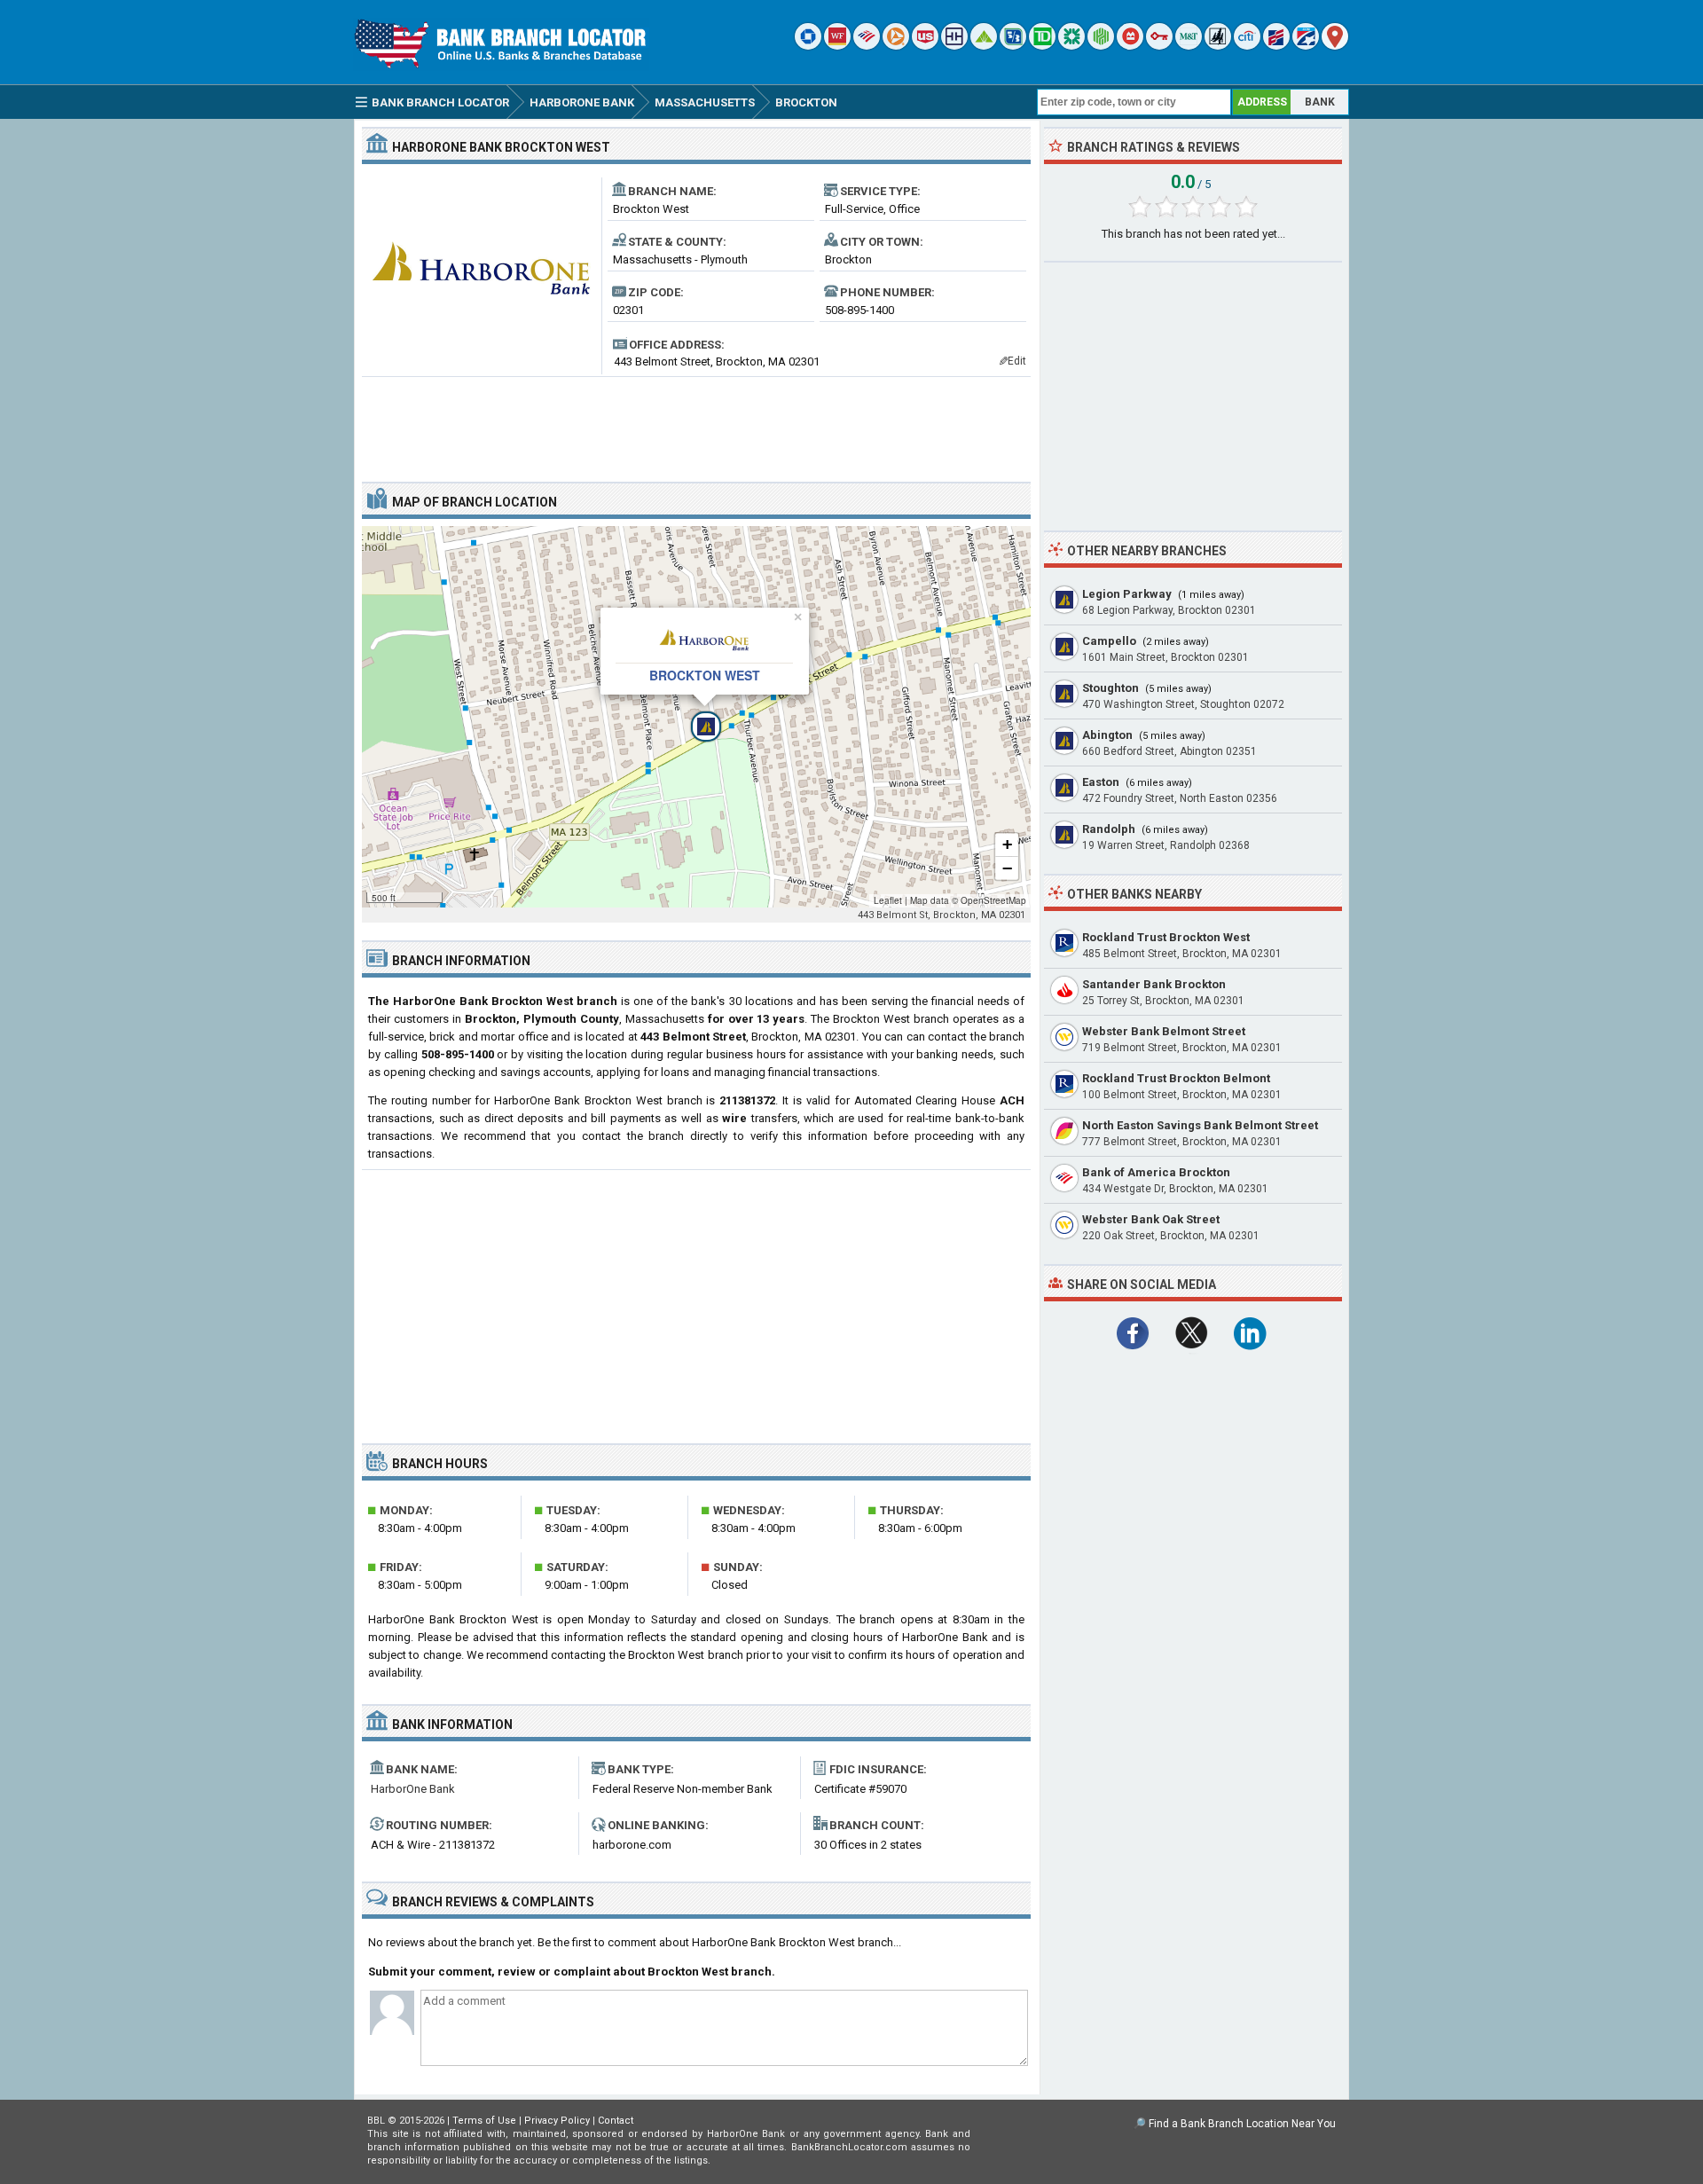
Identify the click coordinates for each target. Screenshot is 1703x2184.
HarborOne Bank (413, 1789)
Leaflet (888, 900)
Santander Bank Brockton (1154, 984)
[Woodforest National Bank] (1218, 46)
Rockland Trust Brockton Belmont (1176, 1078)
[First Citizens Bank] (1276, 46)
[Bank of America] (867, 46)
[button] (696, 717)
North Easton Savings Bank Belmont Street (1200, 1125)
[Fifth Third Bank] (1013, 46)
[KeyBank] (1159, 46)
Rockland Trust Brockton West (1166, 937)
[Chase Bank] (808, 46)
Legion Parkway (1127, 594)
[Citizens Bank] (1071, 46)
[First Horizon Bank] (1306, 46)
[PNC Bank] (896, 46)
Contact (616, 2121)
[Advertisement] (696, 422)
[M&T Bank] (1189, 46)
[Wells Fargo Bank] (837, 46)
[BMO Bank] (1130, 46)
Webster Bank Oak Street (1151, 1219)
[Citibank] (1247, 46)
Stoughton (1110, 688)
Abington (1107, 735)
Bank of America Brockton (1156, 1172)
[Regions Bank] (984, 46)
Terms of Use (484, 2121)
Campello (1109, 641)
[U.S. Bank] (925, 46)
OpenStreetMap (993, 900)
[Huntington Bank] (1101, 46)
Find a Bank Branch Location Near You (1242, 2124)
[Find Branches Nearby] (1335, 46)
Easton (1101, 782)
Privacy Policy (557, 2121)
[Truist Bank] (954, 46)
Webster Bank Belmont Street (1164, 1031)
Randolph (1109, 829)
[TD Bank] (1042, 46)
